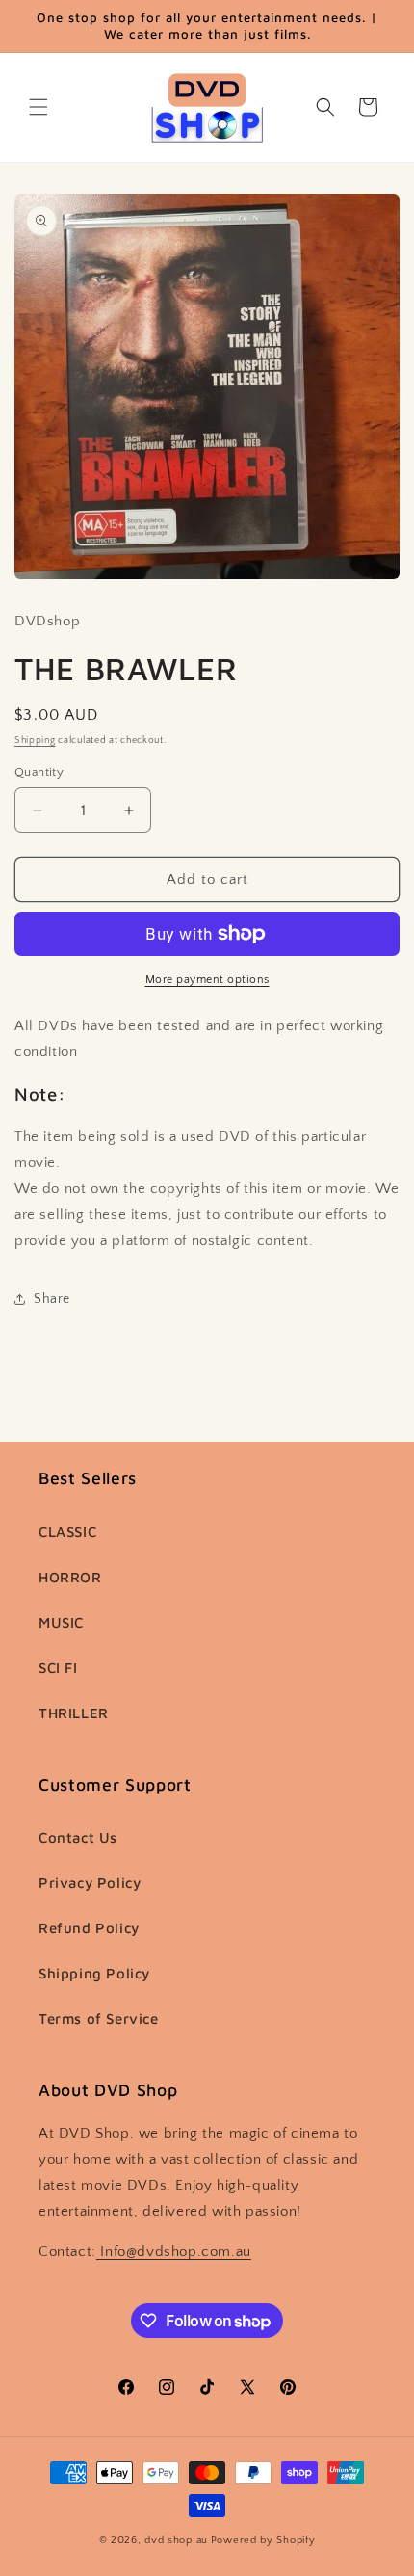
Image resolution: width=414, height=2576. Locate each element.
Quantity (39, 772)
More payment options (207, 980)
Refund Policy (89, 1928)
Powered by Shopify (263, 2540)
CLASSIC (67, 1532)
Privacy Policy (90, 1883)
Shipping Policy (94, 1973)
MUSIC (61, 1622)
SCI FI (58, 1668)
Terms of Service (99, 2018)
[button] (39, 107)
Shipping (35, 741)
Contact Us (78, 1837)
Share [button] (52, 1299)
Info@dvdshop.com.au (174, 2252)
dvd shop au (176, 2540)
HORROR (70, 1577)
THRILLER (74, 1713)
